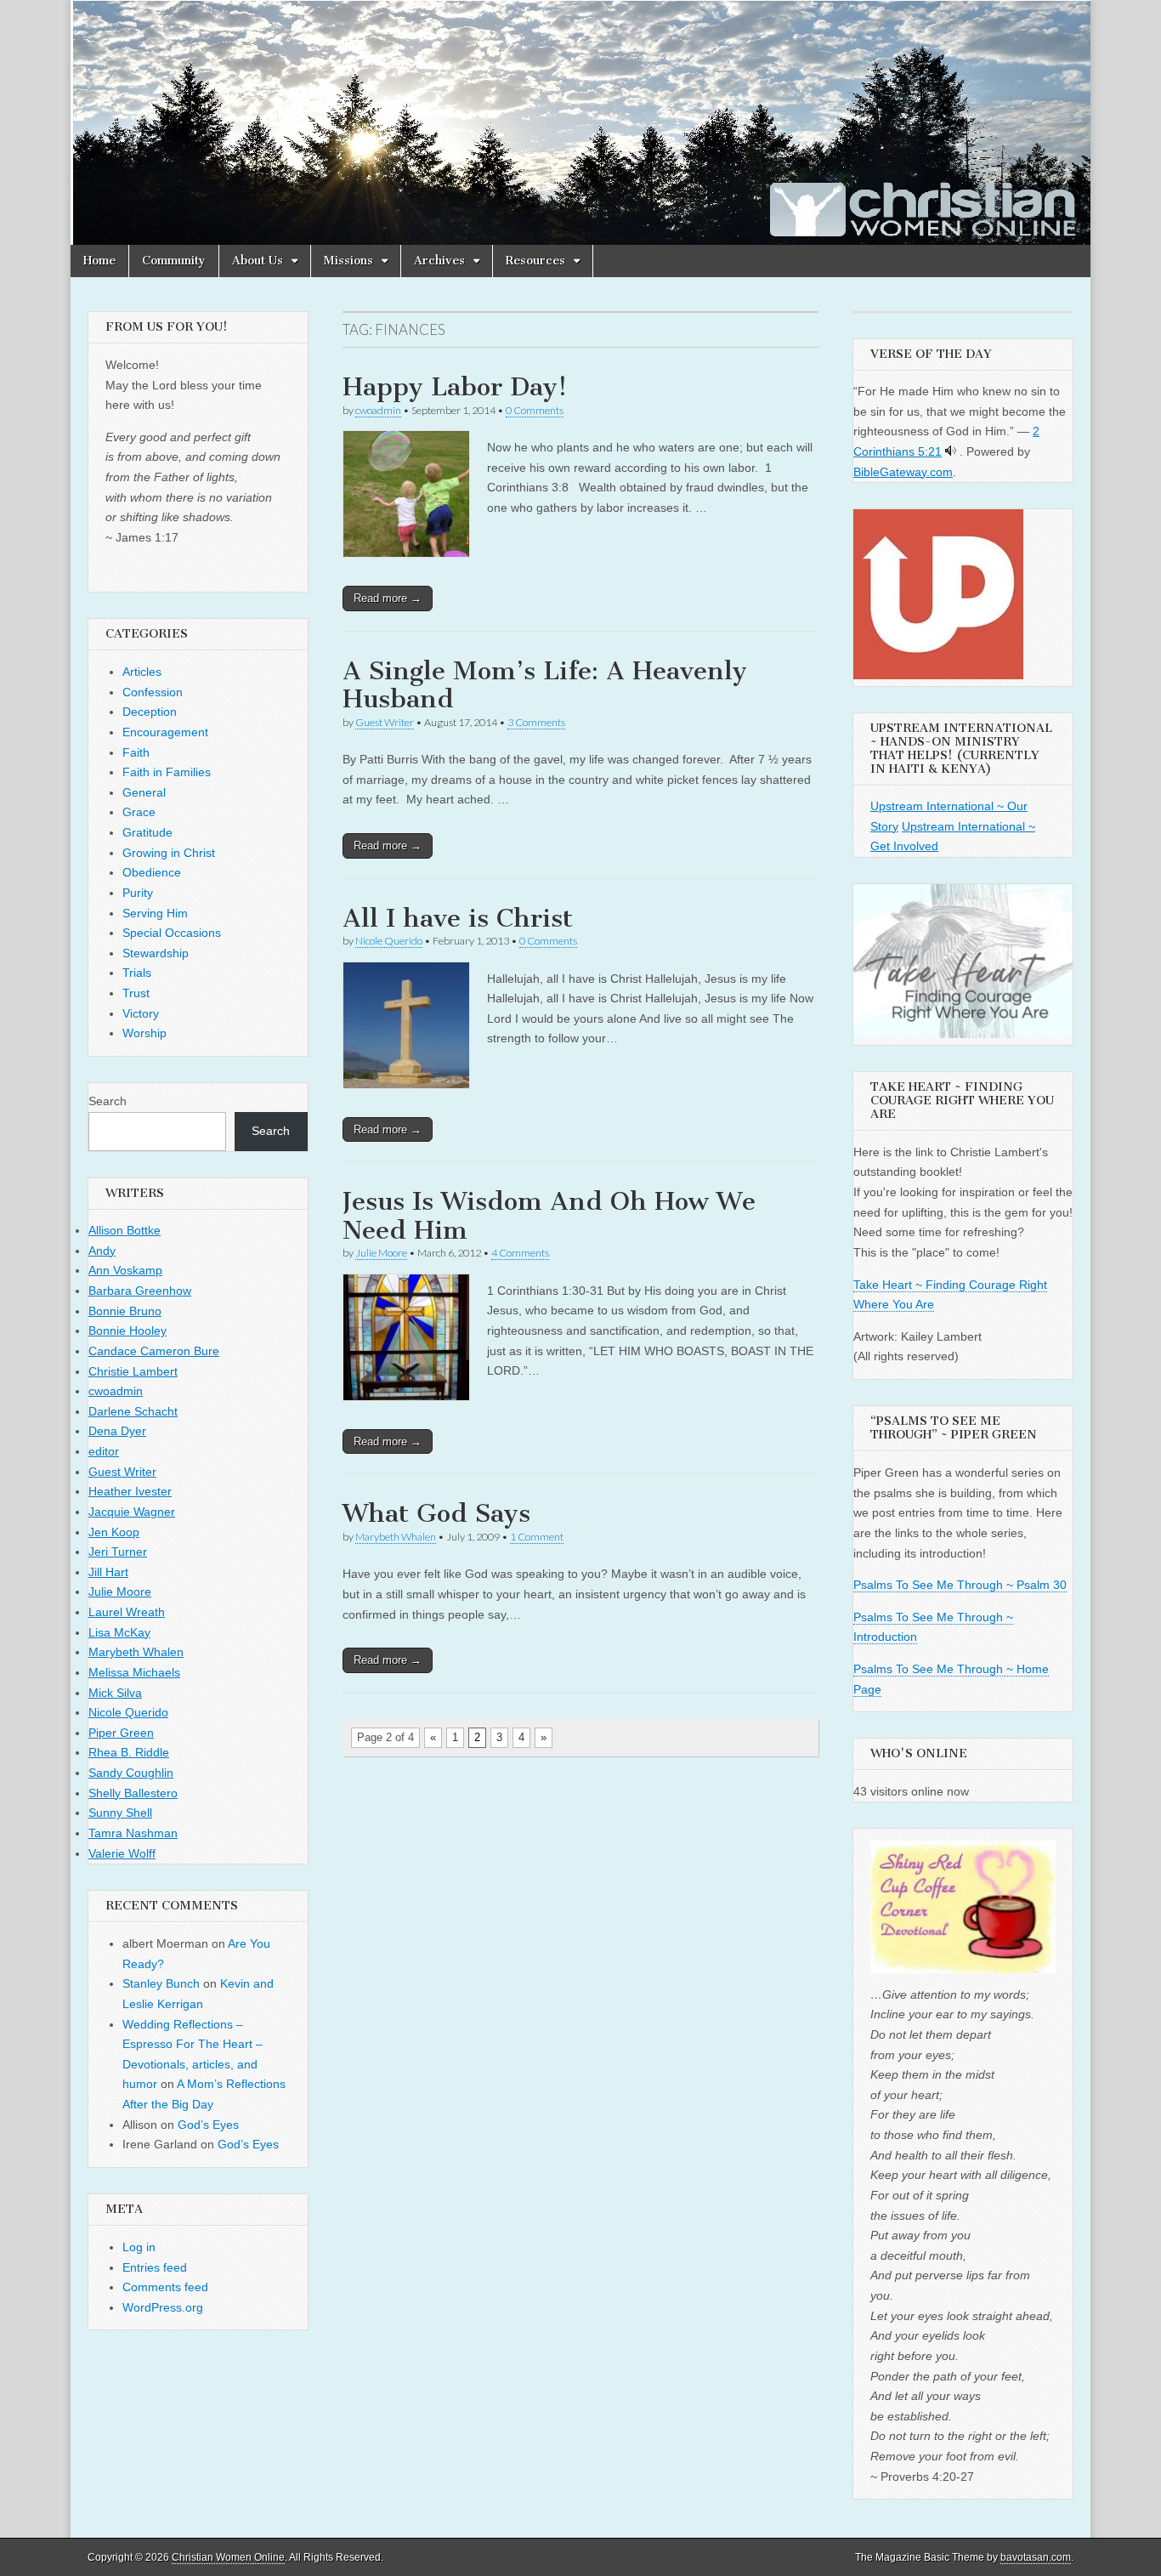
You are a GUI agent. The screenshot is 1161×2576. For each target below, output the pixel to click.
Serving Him (155, 913)
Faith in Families (167, 772)
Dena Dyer (117, 1431)
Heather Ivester (130, 1491)
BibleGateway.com (903, 472)
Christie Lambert (133, 1371)
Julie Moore (381, 1253)
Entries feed (155, 2267)
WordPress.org (163, 2307)
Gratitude (147, 832)
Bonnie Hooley (127, 1331)
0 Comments (535, 410)
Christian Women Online (228, 2557)
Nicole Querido (389, 941)
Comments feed (165, 2287)
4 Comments (520, 1253)
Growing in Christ (169, 853)
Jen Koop (114, 1532)
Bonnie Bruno (125, 1311)
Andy (102, 1251)
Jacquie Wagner (132, 1512)
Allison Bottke (125, 1230)
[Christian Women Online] (580, 122)
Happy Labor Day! (455, 387)
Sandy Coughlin (131, 1773)
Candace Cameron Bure (154, 1351)
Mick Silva (115, 1693)
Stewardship (156, 953)
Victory (141, 1013)
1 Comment (537, 1537)
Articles (142, 672)
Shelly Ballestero (133, 1793)
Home (99, 261)
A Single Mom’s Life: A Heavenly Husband (545, 685)
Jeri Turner (118, 1552)
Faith (136, 752)
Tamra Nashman (133, 1833)
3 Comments (536, 722)
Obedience (152, 872)
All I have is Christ (458, 918)
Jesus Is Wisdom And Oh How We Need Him (549, 1216)
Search (108, 1101)
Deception (150, 712)
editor (104, 1451)
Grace (139, 812)
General (144, 792)
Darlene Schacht (133, 1411)
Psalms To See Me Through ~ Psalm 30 (960, 1585)
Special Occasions (172, 933)
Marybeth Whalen (396, 1537)
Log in (139, 2247)
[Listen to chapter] (951, 451)
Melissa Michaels (134, 1672)
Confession (153, 692)
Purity (138, 893)
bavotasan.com (1036, 2557)
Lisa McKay (119, 1632)
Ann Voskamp (125, 1270)
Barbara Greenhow (140, 1291)
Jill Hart (108, 1572)
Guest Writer (385, 722)
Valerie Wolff (122, 1853)
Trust (136, 993)
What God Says (436, 1513)
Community (174, 261)
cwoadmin (378, 410)
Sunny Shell (120, 1813)
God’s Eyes (208, 2125)
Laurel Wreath (127, 1612)
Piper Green (121, 1733)
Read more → (388, 598)
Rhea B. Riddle (129, 1752)
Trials (137, 973)
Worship (144, 1033)
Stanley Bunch (161, 1983)
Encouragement (165, 732)
